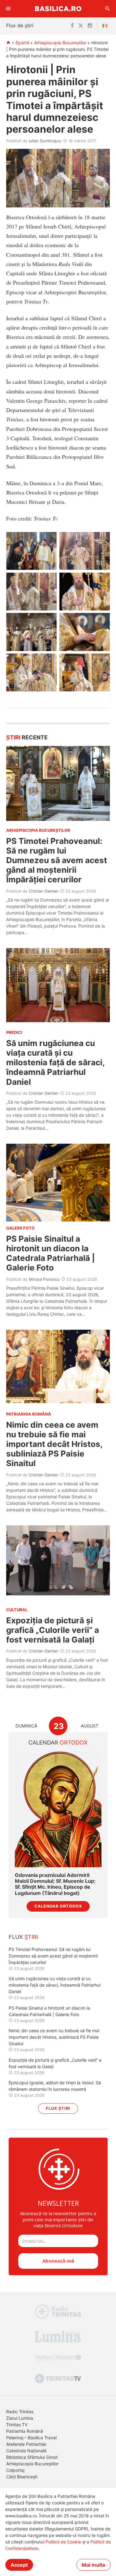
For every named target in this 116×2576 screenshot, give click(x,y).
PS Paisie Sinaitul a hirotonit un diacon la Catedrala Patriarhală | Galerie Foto (51, 1253)
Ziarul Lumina (20, 2418)
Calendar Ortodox (58, 1906)
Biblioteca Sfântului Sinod (32, 2457)
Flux (24, 1937)
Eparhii (22, 43)
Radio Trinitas (20, 2412)
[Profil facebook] (72, 26)
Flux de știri (20, 25)
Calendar (58, 1742)
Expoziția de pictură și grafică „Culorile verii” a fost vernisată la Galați (53, 1630)
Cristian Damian (44, 891)
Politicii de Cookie (63, 2542)
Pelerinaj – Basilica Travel (31, 2438)
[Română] (106, 26)
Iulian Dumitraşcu (45, 141)
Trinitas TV (17, 2425)
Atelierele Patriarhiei (26, 2444)
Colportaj (15, 2470)
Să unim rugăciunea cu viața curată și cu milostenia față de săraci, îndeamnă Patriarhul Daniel (55, 1062)
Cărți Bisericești (22, 2477)
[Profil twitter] (81, 26)
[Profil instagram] (90, 26)
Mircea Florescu (44, 1279)
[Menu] (8, 9)
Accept (19, 2565)
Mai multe (94, 2565)
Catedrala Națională (26, 2451)
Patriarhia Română (25, 2431)
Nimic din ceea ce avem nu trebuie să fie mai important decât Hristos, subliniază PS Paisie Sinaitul (54, 1444)
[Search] (108, 9)
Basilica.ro (58, 9)
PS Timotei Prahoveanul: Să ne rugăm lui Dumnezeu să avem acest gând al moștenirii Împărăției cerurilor (57, 860)
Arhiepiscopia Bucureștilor (60, 43)
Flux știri (58, 2108)
